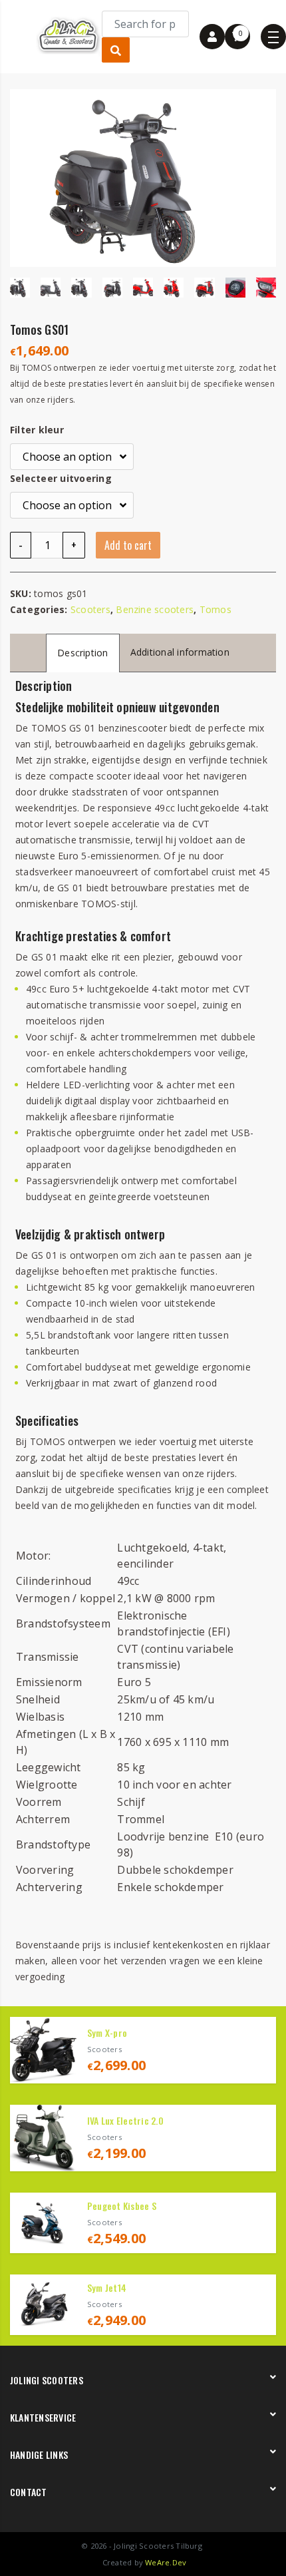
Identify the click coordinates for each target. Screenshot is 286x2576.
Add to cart (128, 545)
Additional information (180, 652)
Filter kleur (37, 430)
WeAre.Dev (166, 2562)
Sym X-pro (107, 2033)
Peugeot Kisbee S (122, 2206)
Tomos (215, 609)
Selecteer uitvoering (61, 478)
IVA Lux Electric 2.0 (125, 2120)
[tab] (83, 653)
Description (83, 653)
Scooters (90, 609)
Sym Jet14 (107, 2287)
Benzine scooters (155, 609)
